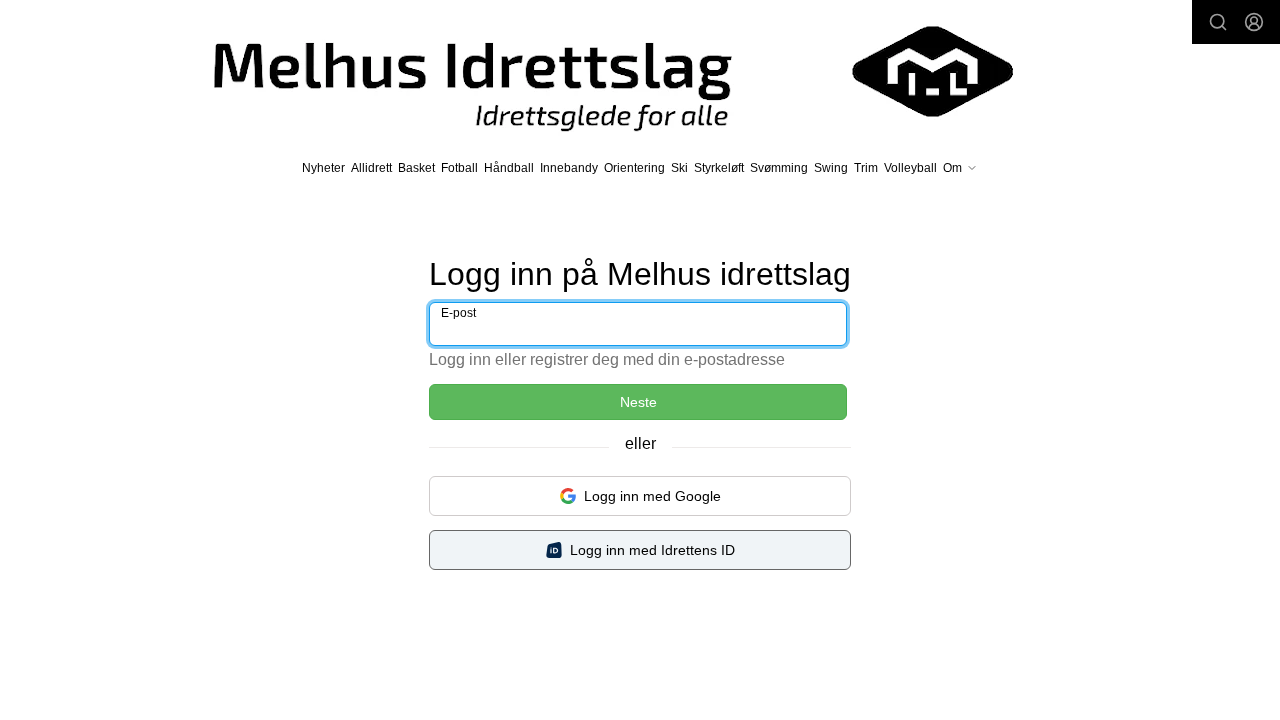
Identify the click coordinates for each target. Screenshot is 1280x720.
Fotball (459, 168)
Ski (679, 168)
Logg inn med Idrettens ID (652, 550)
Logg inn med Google (652, 496)
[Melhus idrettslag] (590, 71)
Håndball (509, 168)
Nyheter (323, 168)
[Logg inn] (1254, 22)
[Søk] (1218, 22)
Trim (866, 168)
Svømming (779, 168)
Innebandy (569, 168)
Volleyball (910, 168)
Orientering (634, 168)
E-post (458, 313)
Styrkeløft (719, 168)
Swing (831, 168)
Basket (416, 168)
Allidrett (371, 168)
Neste (638, 402)
